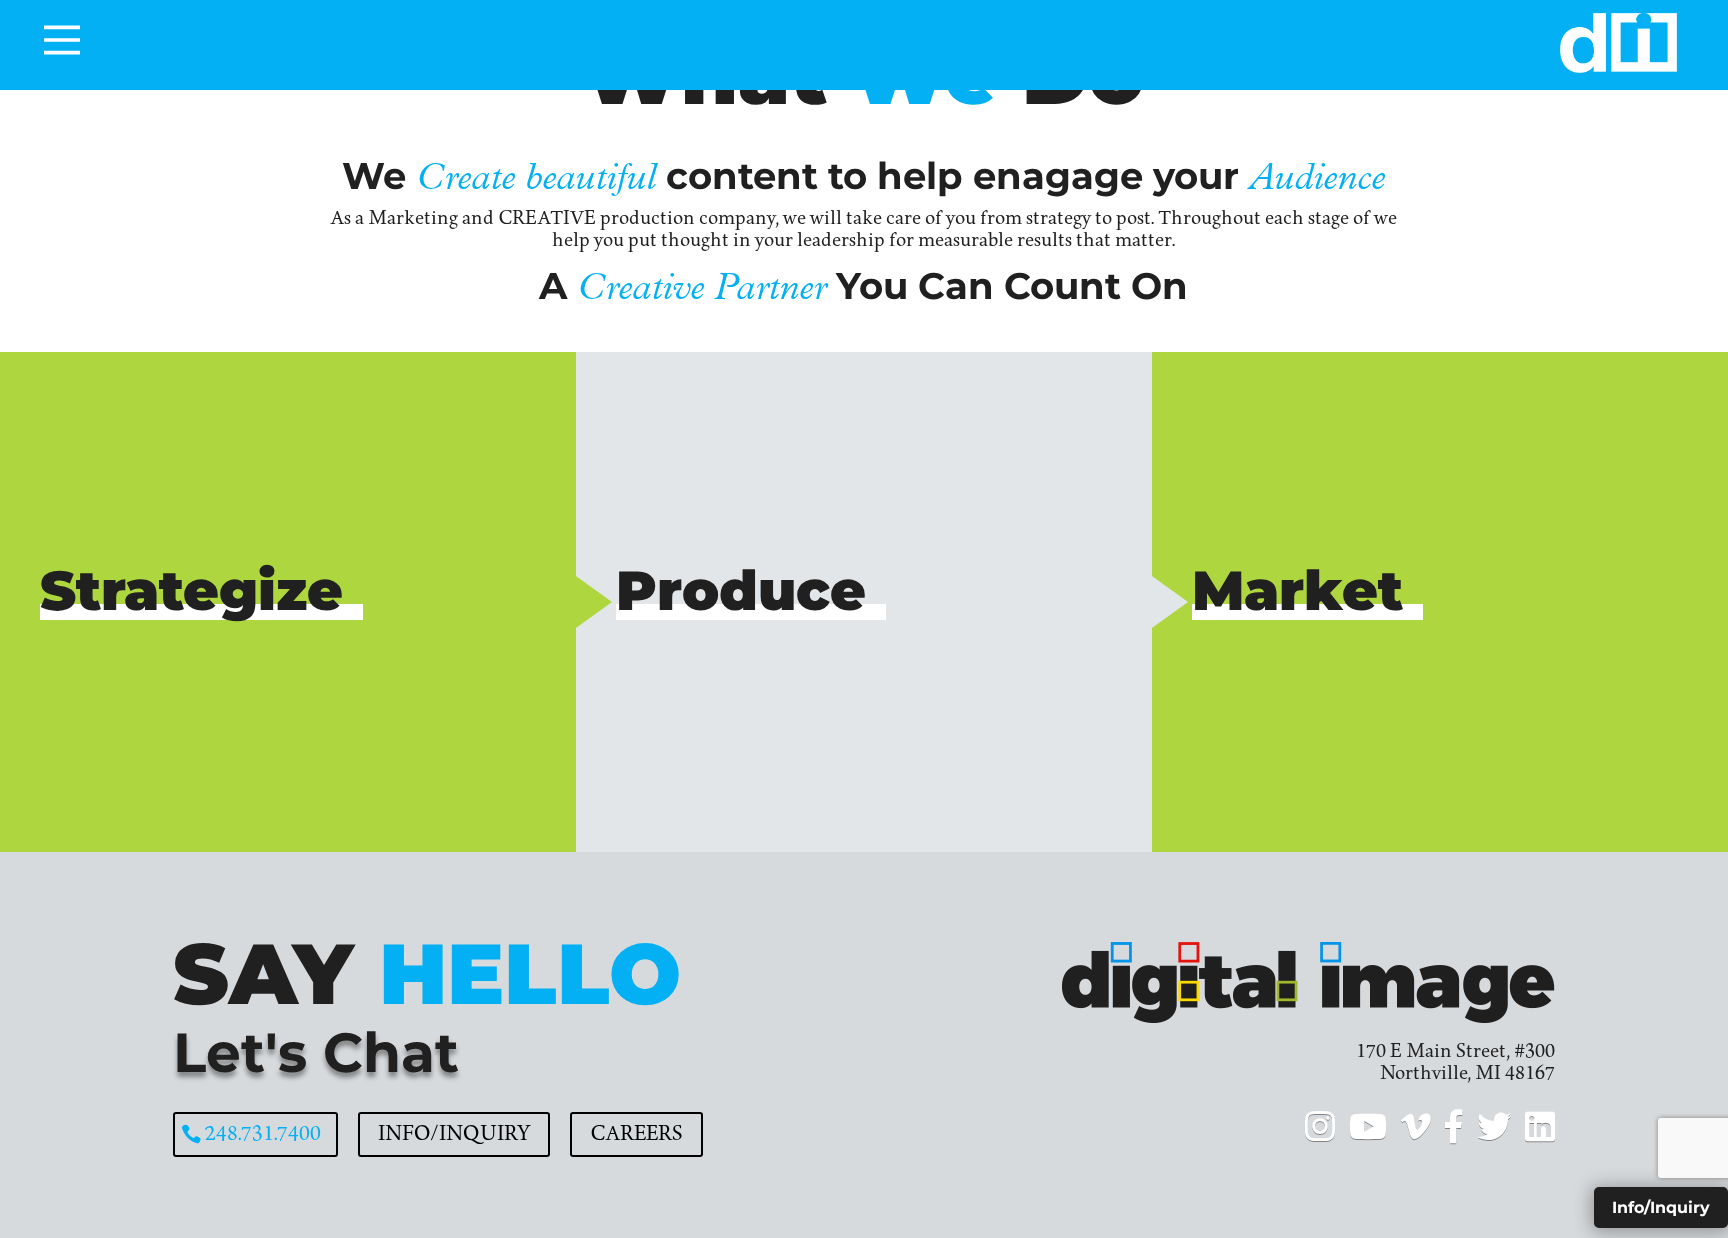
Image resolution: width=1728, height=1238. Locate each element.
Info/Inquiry (454, 1133)
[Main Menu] (62, 40)
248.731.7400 (263, 1133)
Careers (636, 1133)
